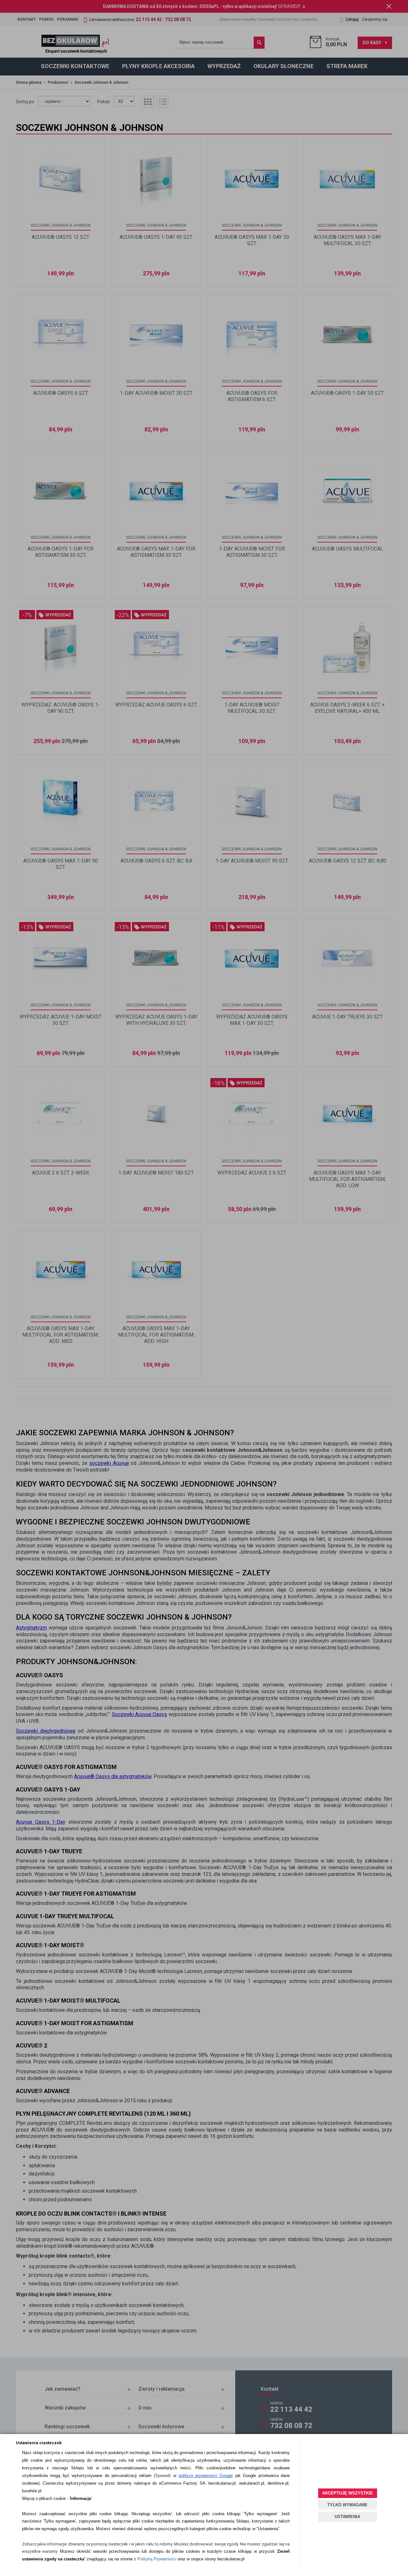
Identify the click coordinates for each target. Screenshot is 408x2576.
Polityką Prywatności (157, 2559)
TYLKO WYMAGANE (347, 2505)
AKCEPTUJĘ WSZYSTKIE (348, 2493)
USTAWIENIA (347, 2517)
